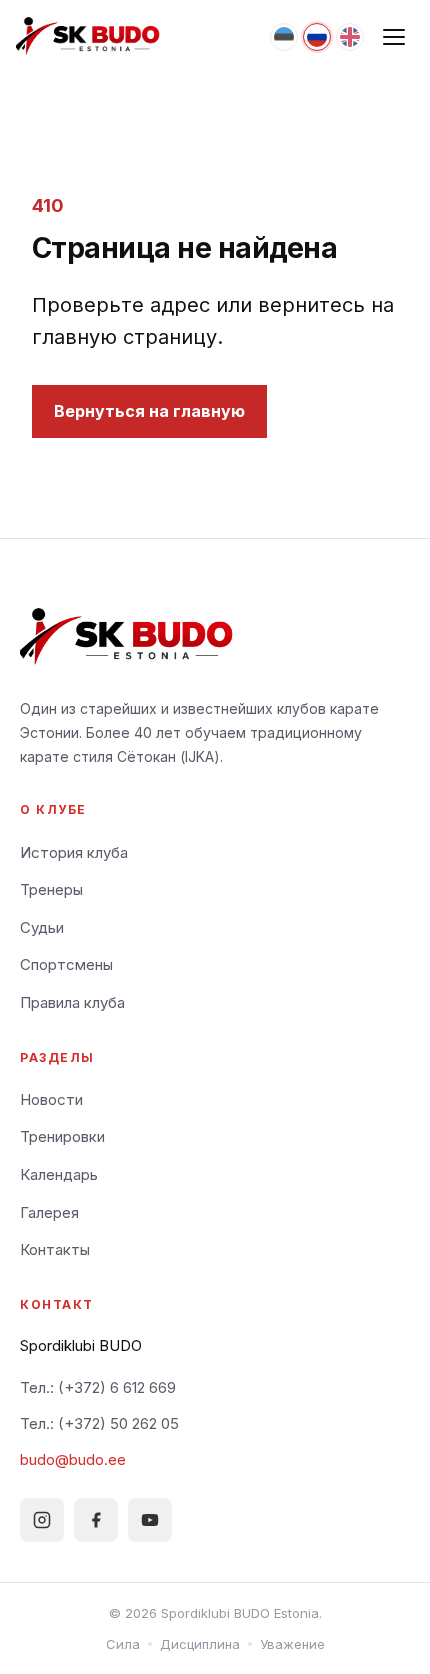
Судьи (42, 927)
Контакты (55, 1249)
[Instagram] (42, 1520)
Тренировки (62, 1136)
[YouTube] (150, 1520)
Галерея (49, 1212)
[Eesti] (284, 37)
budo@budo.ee (73, 1459)
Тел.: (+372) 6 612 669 (98, 1387)
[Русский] (317, 37)
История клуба (74, 852)
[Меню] (394, 37)
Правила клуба (72, 1002)
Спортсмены (66, 964)
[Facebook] (96, 1520)
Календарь (59, 1174)
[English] (350, 37)
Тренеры (51, 889)
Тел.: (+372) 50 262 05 (99, 1423)
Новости (51, 1099)
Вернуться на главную (149, 411)
